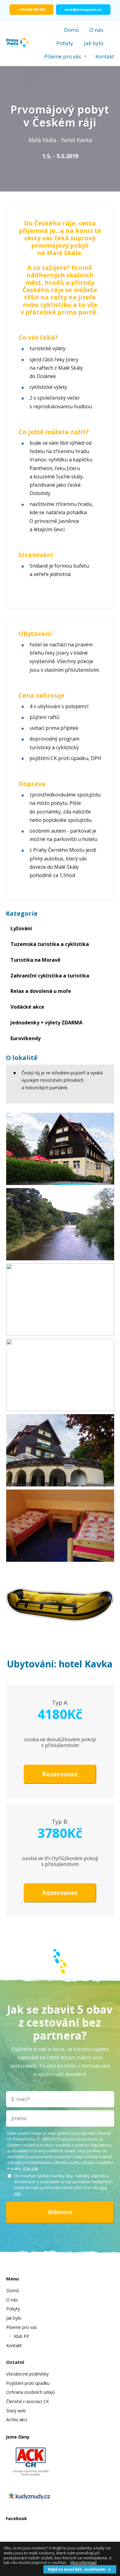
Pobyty (65, 43)
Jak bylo (94, 43)
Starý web (16, 2411)
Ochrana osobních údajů (31, 2392)
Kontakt (105, 56)
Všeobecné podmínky (27, 2374)
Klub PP (22, 2336)
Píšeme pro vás (63, 56)
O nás (96, 30)
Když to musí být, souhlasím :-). (80, 2569)
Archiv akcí (17, 2420)
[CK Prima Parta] (18, 43)
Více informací (84, 2562)
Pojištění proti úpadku (28, 2383)
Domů (71, 30)
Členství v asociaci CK (28, 2401)
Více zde (31, 2168)
